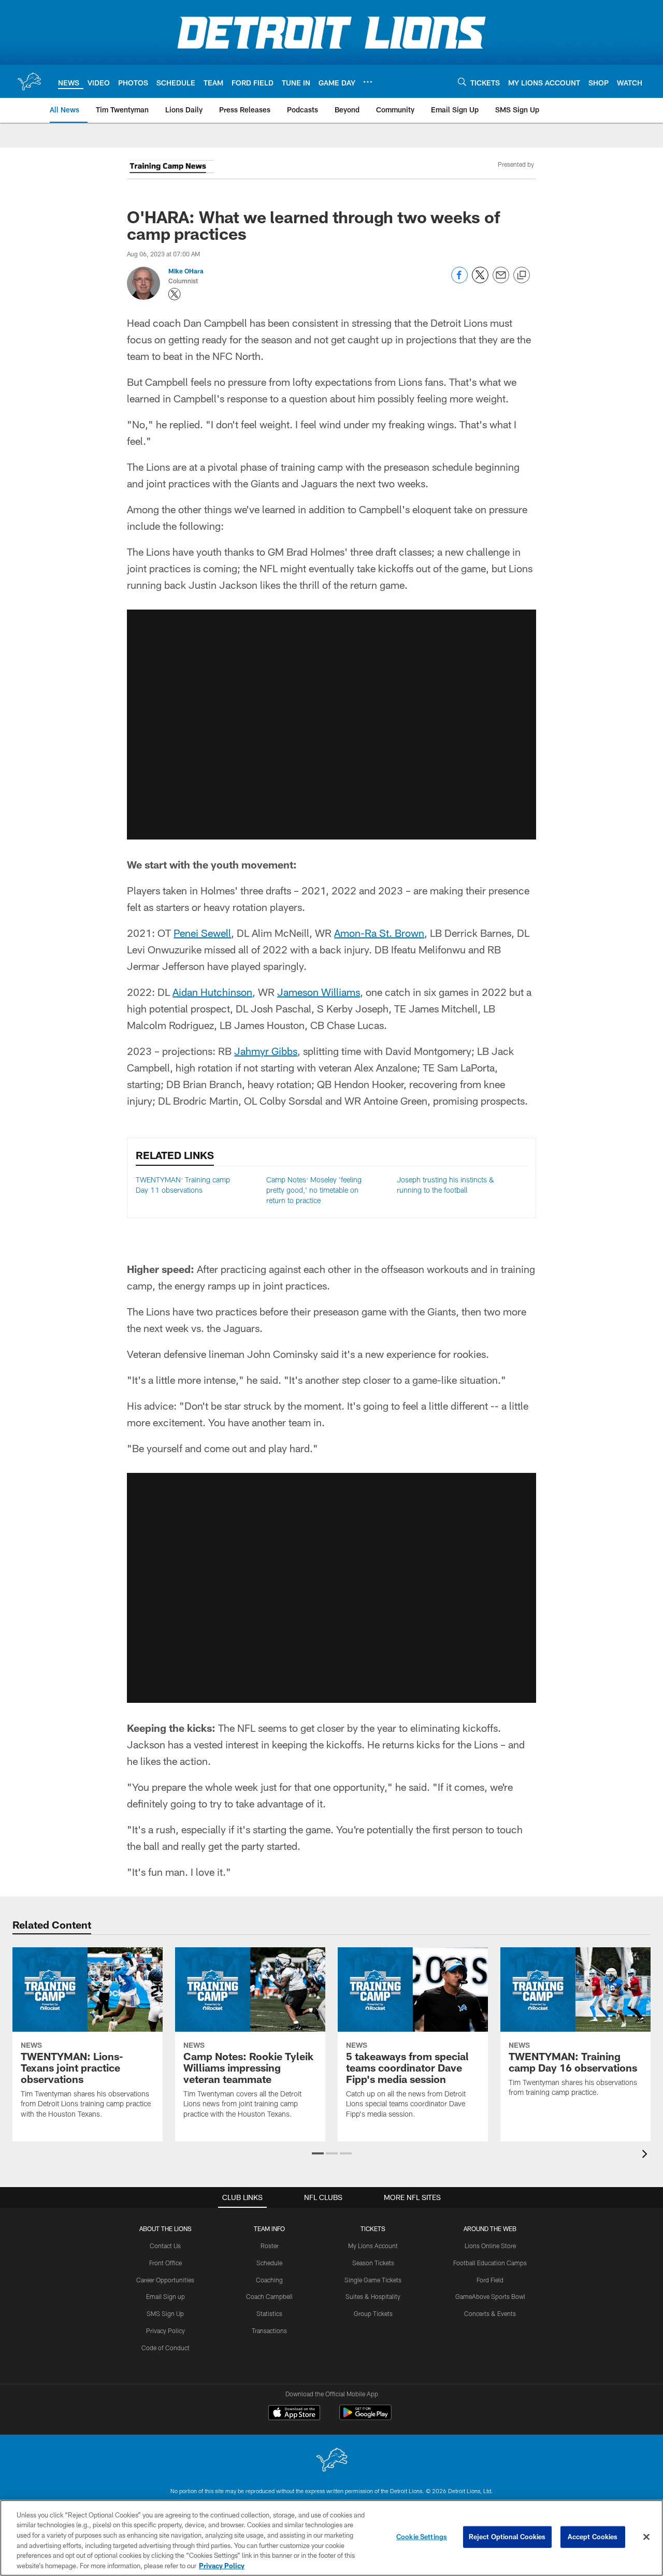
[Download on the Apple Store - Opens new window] (294, 2414)
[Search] (462, 82)
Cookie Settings (422, 2537)
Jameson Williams (319, 992)
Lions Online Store (490, 2246)
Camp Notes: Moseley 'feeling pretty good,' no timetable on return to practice (314, 1190)
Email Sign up (165, 2296)
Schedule (269, 2263)
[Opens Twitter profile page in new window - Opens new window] (175, 294)
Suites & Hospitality (373, 2296)
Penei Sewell (202, 933)
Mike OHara (186, 271)
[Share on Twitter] (480, 280)
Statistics (269, 2313)
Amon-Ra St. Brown (379, 933)
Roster (270, 2246)
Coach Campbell (269, 2296)
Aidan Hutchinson (212, 992)
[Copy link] (522, 276)
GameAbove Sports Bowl (490, 2296)
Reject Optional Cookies (507, 2537)
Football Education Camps (490, 2263)
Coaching (269, 2280)
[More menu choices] (368, 82)
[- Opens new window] (170, 168)
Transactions (269, 2331)
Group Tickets (373, 2313)
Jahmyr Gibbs (266, 1051)
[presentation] (646, 2155)
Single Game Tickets (373, 2280)
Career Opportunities (165, 2280)
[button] (318, 2153)
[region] (331, 2538)
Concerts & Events (490, 2313)
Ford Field (490, 2280)
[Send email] (501, 280)
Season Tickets (373, 2263)
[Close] (646, 2537)
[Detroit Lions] (331, 2461)
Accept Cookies (593, 2537)
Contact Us (165, 2246)
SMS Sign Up (165, 2313)
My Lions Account (373, 2246)
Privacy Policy (165, 2331)
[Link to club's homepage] (29, 81)
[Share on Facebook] (459, 280)
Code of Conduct (165, 2348)
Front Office (165, 2263)
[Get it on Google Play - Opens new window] (365, 2418)
